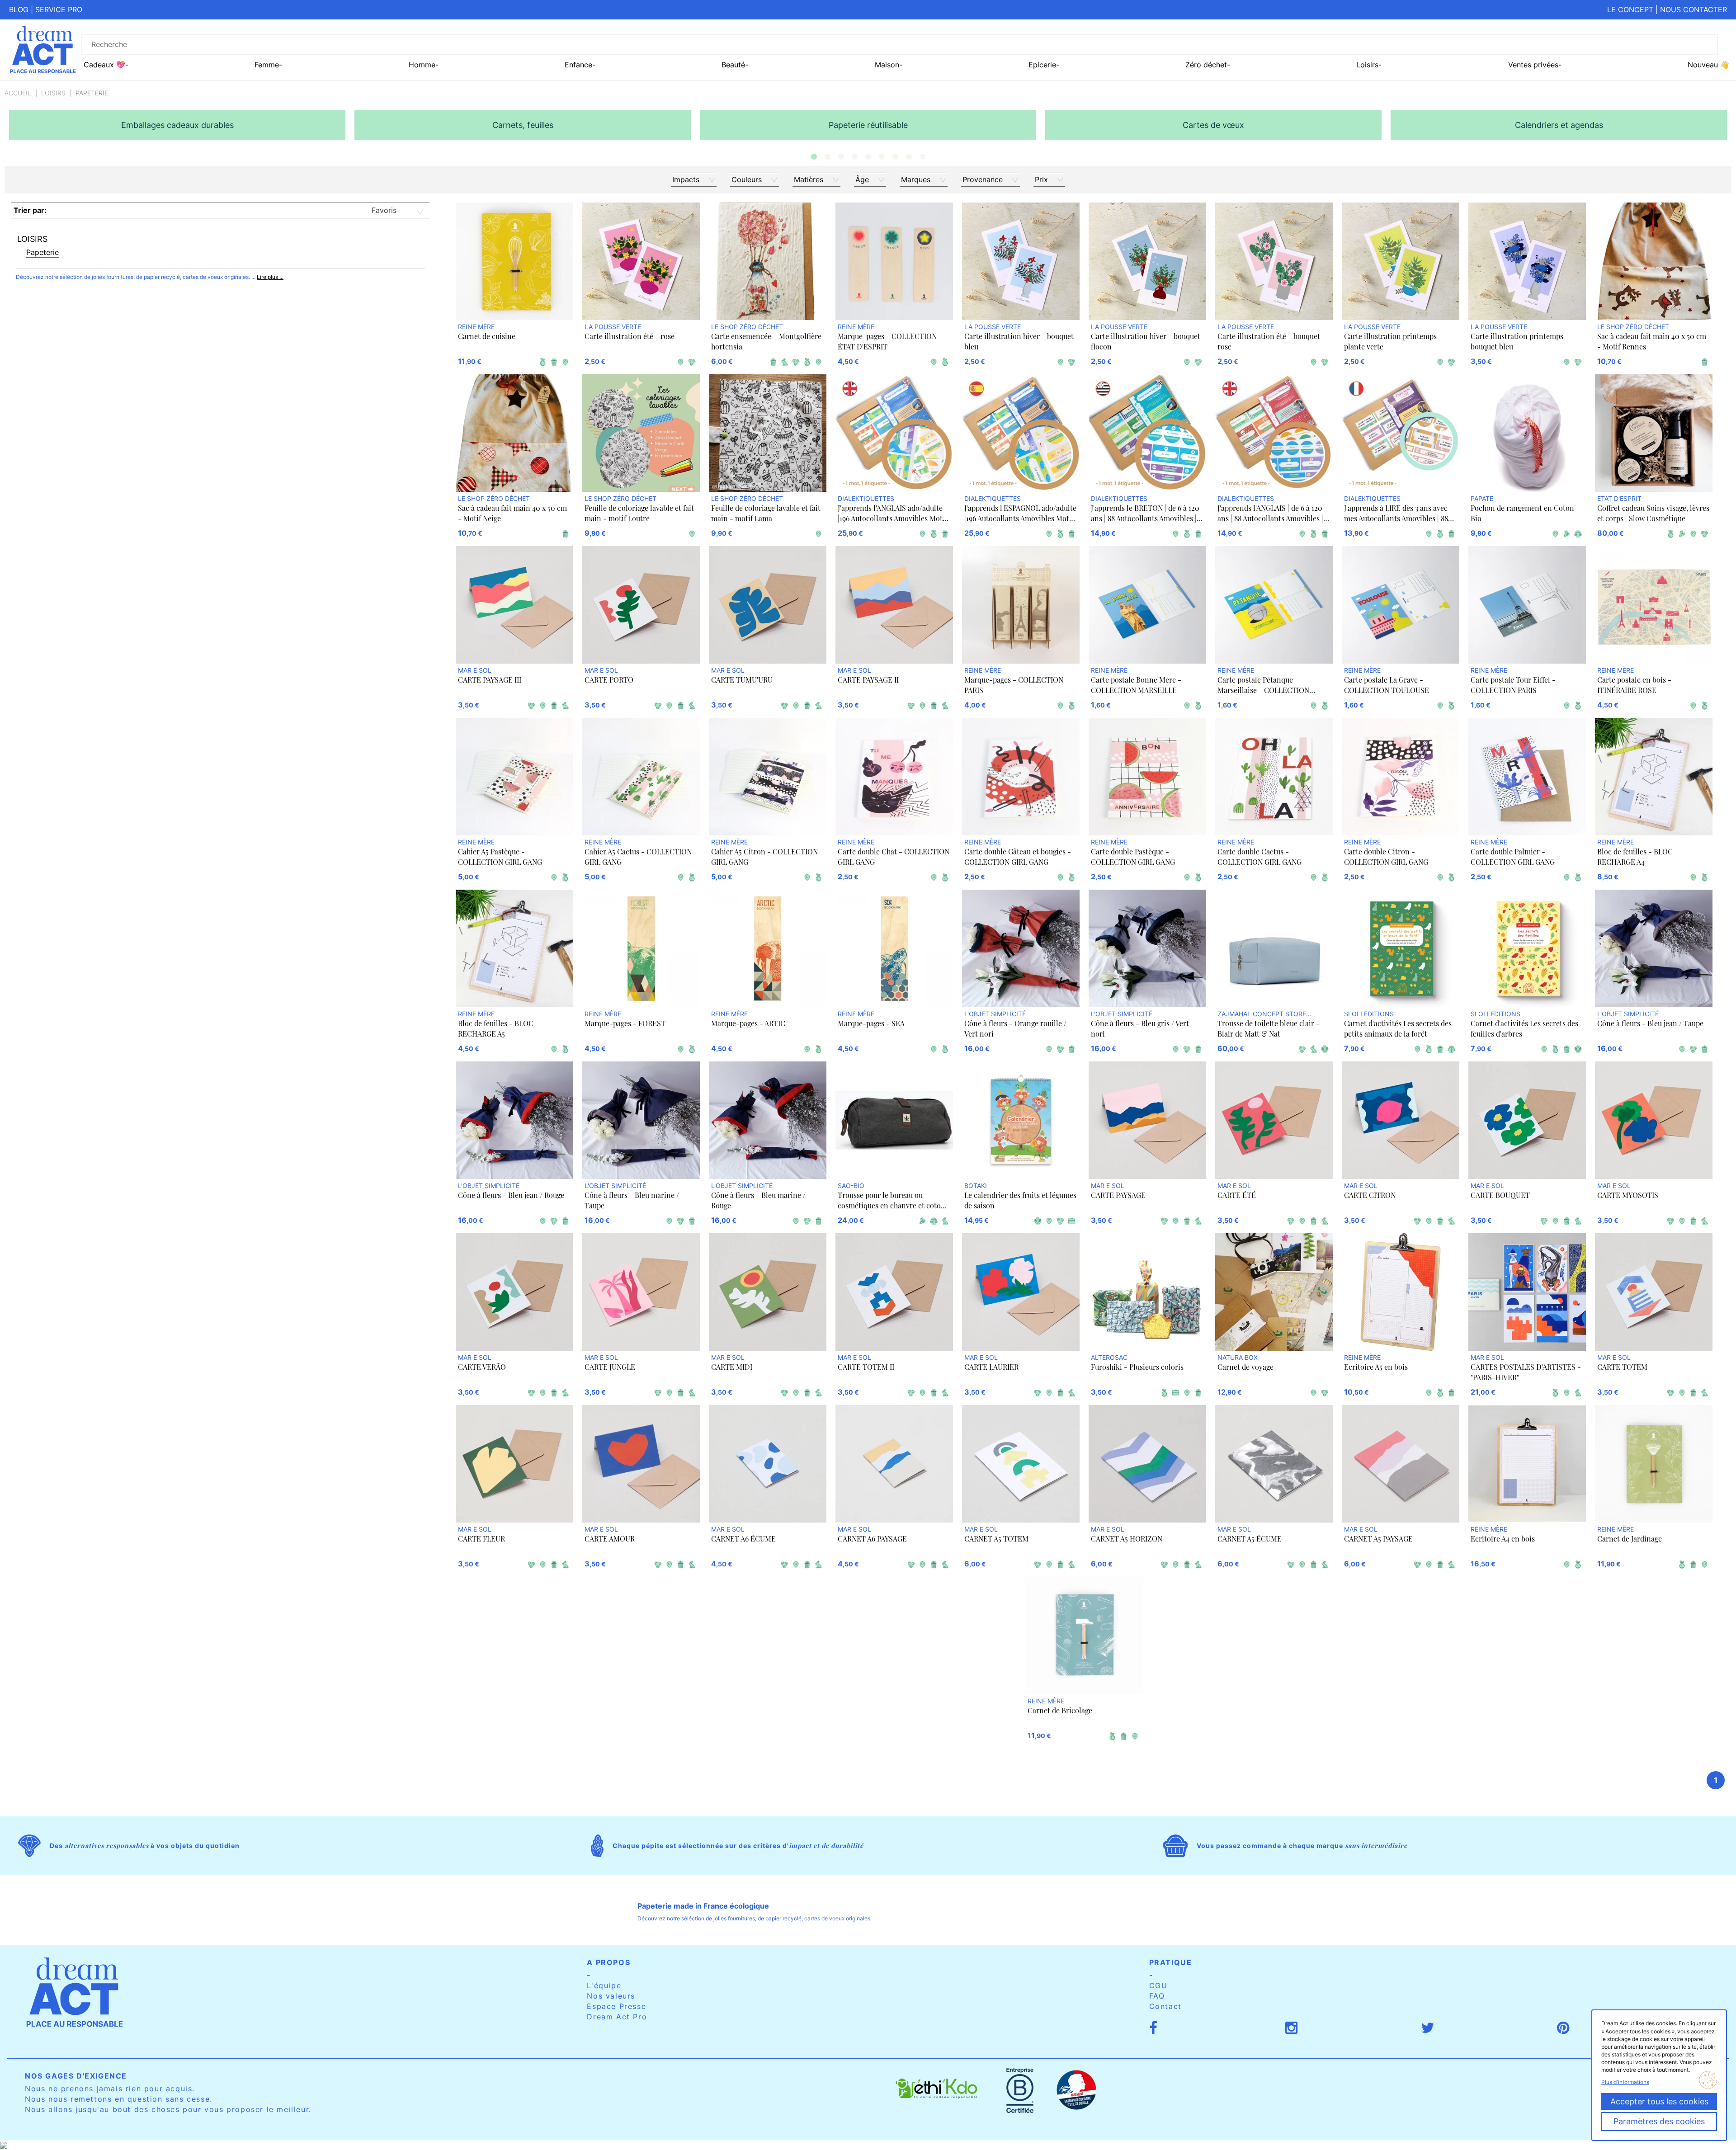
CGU (1158, 1985)
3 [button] (841, 157)
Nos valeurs (611, 1996)
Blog (19, 9)
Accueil (18, 93)
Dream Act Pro (617, 2017)
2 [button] (827, 157)
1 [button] (814, 157)
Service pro (59, 9)
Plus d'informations (1625, 2082)
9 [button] (922, 157)
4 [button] (854, 157)
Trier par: (30, 210)
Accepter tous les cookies (1659, 2101)
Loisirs (53, 93)
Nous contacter (1694, 9)
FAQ (1157, 1996)
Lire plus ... (270, 277)
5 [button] (868, 157)
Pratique (1171, 1962)
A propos (609, 1962)
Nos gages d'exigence (76, 2076)
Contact (1165, 2006)
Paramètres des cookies (1659, 2121)
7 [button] (895, 157)
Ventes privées (1533, 65)
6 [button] (882, 157)
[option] (177, 125)
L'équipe (604, 1985)
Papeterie (42, 252)
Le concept (1630, 9)
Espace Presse (616, 2006)
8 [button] (909, 157)
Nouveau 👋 (1708, 65)
